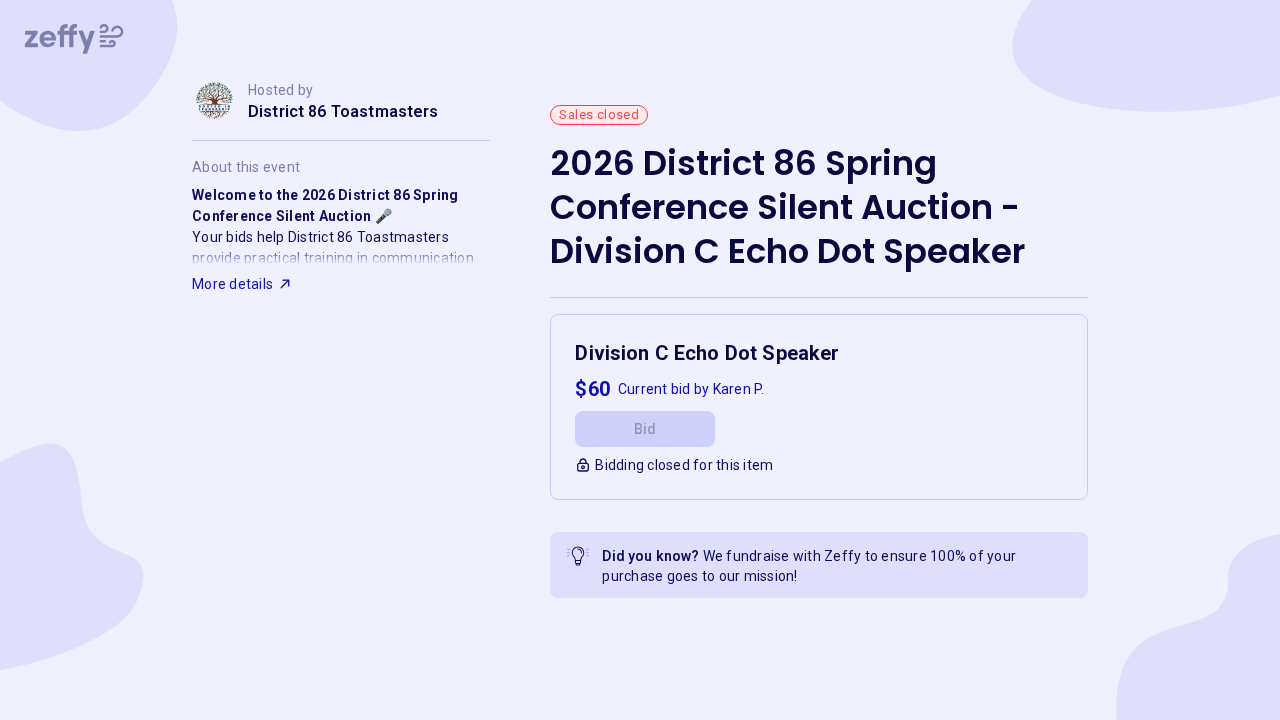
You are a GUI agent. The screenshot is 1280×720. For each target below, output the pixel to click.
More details (232, 284)
